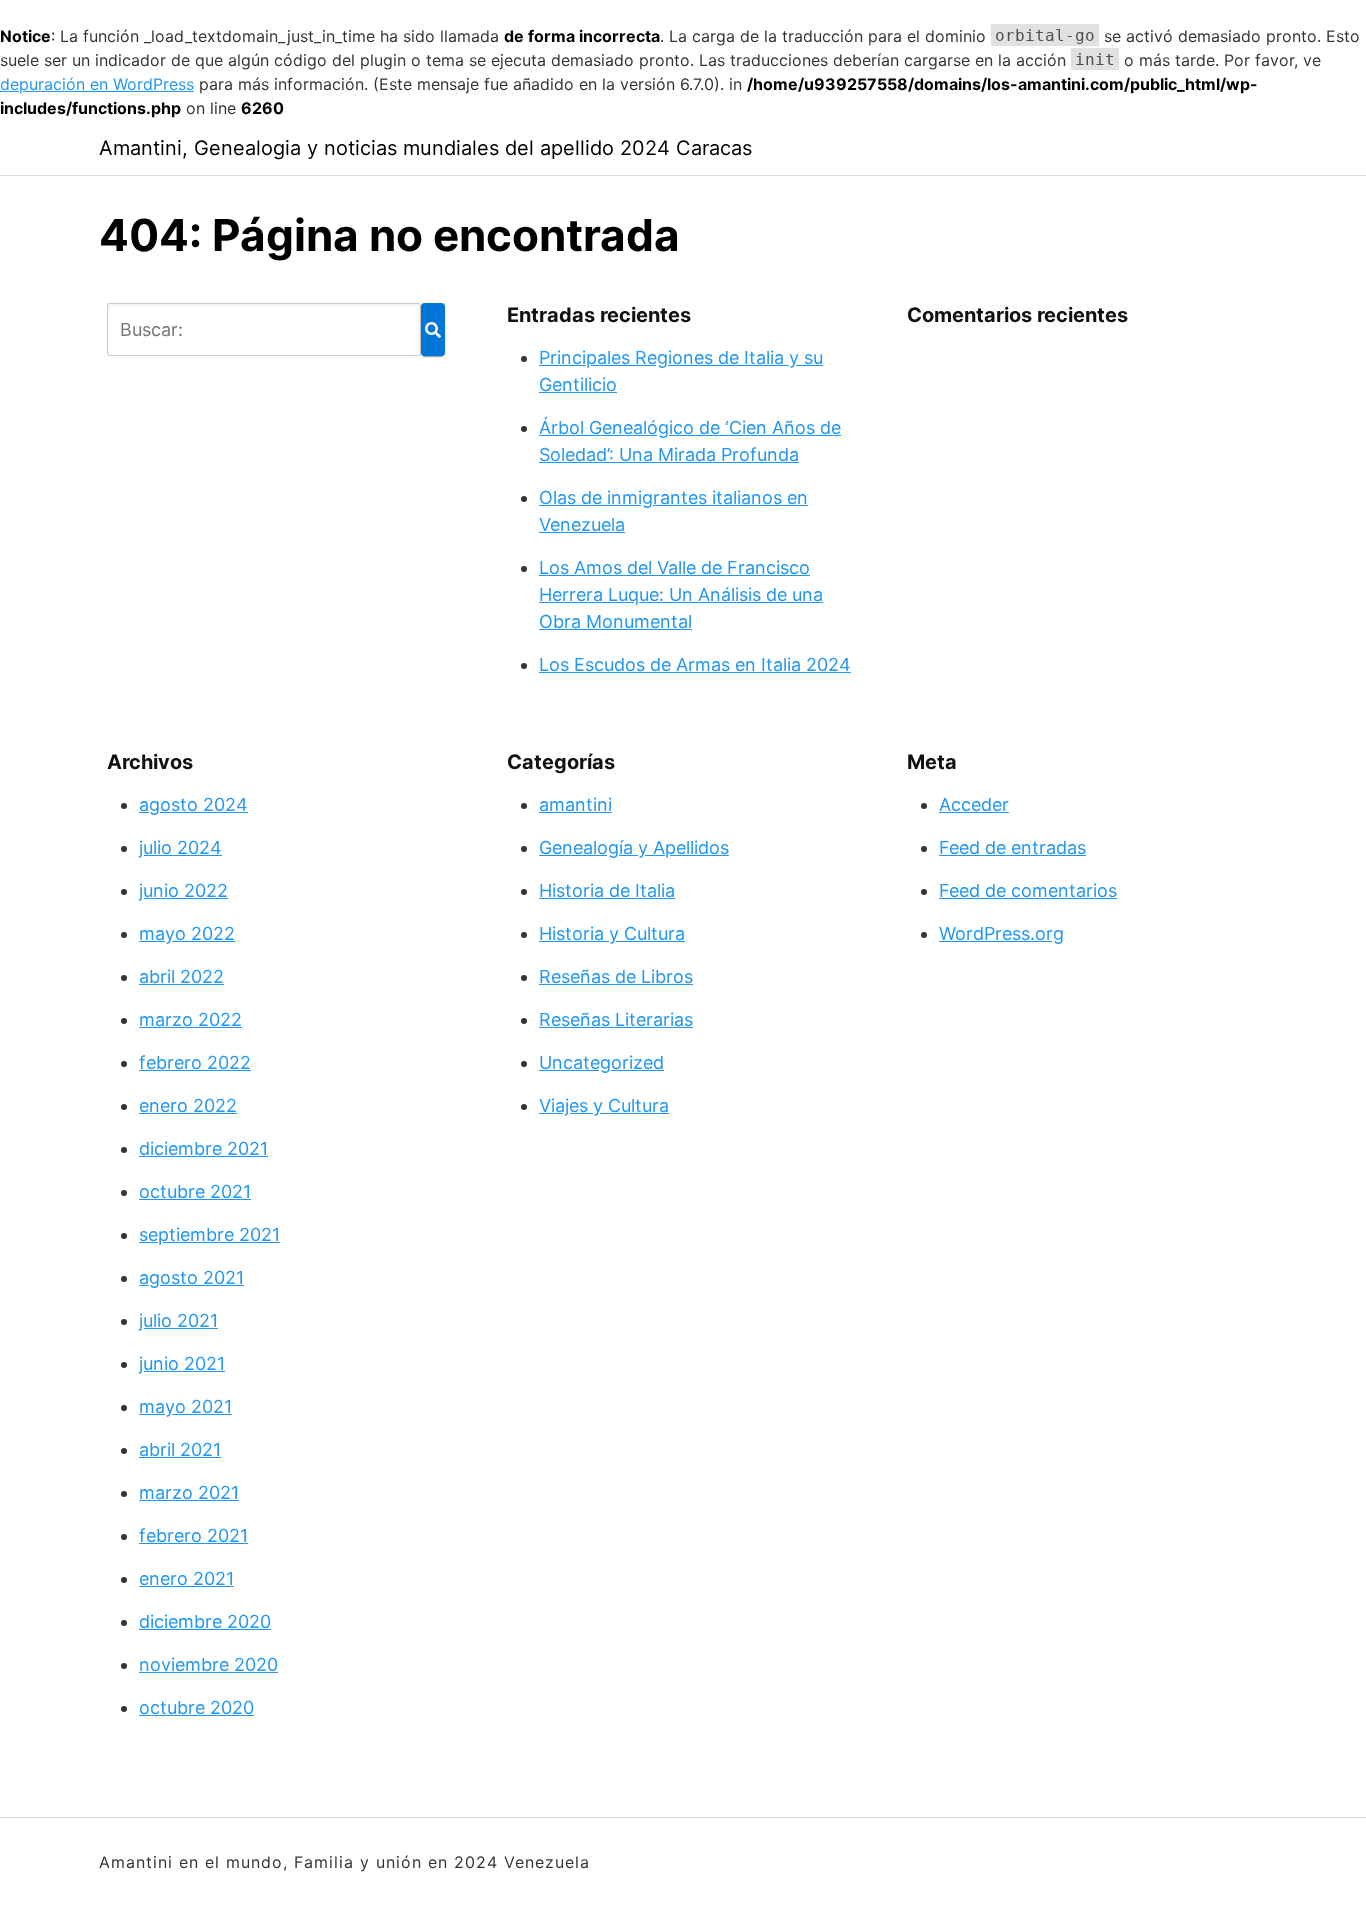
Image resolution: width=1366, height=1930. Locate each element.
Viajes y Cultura (604, 1105)
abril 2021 (180, 1449)
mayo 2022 (187, 933)
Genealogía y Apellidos (634, 847)
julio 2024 (180, 847)
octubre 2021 (195, 1191)
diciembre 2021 (203, 1148)
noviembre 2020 (208, 1664)
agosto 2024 (193, 804)
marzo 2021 (189, 1492)
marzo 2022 (190, 1019)
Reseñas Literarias (616, 1019)
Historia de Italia (607, 890)
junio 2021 (182, 1363)
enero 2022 (188, 1105)
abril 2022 (181, 976)
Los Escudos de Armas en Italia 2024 (695, 664)
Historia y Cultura (612, 933)
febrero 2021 (193, 1535)
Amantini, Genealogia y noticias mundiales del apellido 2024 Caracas (425, 148)
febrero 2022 (195, 1062)
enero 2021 (186, 1578)
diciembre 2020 (205, 1621)
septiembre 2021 (209, 1234)
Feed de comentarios (1028, 890)
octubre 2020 (196, 1707)
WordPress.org (1001, 933)
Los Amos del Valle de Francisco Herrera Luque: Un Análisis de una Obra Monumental (681, 594)
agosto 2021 (191, 1277)
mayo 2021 (185, 1406)
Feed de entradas (1012, 847)
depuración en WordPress (97, 84)
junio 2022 (183, 890)
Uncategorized (601, 1062)
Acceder (974, 804)
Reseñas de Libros (616, 976)
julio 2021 (178, 1320)
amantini (575, 804)
